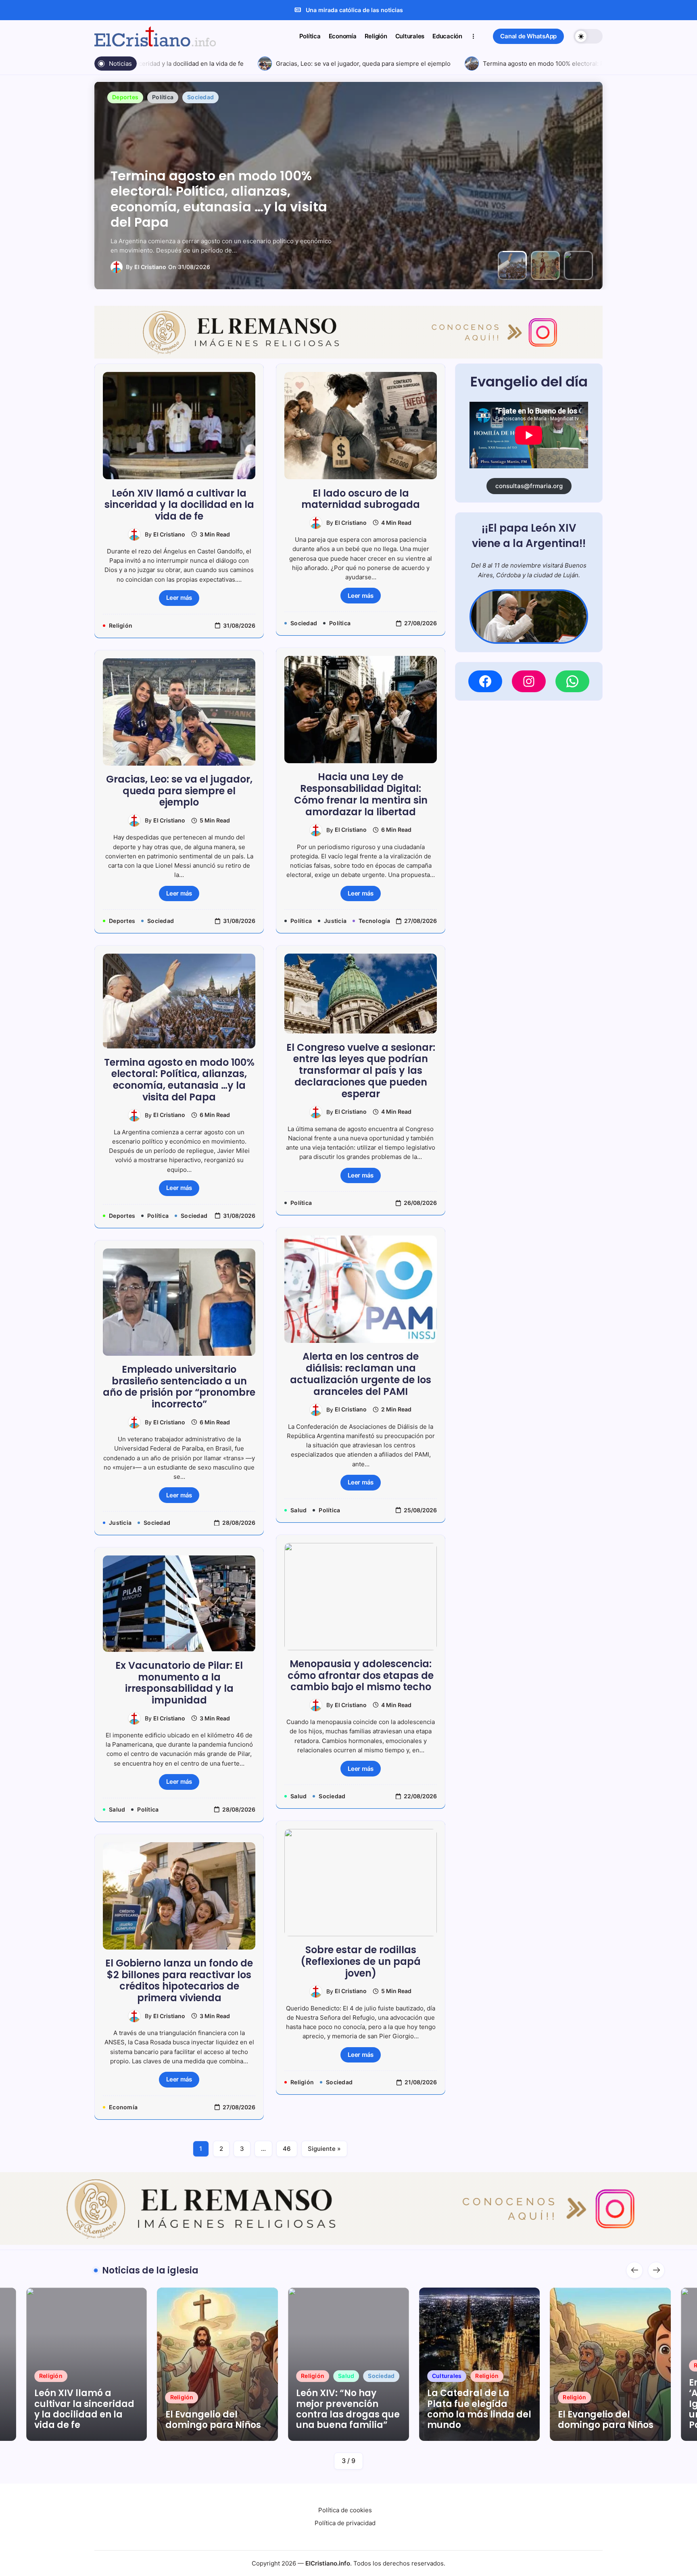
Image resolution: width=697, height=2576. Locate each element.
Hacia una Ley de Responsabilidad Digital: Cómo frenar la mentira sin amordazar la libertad (361, 794)
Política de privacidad (345, 2523)
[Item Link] (87, 2364)
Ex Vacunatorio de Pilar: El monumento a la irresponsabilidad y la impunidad (179, 1683)
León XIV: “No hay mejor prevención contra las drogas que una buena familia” (217, 2409)
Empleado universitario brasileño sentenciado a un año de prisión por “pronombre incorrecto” (179, 1387)
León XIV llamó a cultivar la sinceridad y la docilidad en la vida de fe (179, 505)
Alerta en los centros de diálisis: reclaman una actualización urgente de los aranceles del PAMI (361, 1374)
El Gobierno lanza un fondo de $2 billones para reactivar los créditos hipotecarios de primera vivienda (179, 1980)
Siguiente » (324, 2149)
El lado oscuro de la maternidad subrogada (361, 499)
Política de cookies (345, 2510)
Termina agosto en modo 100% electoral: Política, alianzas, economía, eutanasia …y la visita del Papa (179, 1080)
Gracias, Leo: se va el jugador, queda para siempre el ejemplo (326, 64)
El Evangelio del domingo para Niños (211, 214)
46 (287, 2149)
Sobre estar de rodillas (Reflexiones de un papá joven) (361, 1961)
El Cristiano (150, 267)
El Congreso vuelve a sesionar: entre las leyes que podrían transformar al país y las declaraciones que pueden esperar (361, 1071)
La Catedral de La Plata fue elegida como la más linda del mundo (348, 2409)
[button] (528, 37)
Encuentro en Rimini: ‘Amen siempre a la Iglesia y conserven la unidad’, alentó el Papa (608, 2404)
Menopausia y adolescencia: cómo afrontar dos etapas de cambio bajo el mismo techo (361, 1675)
